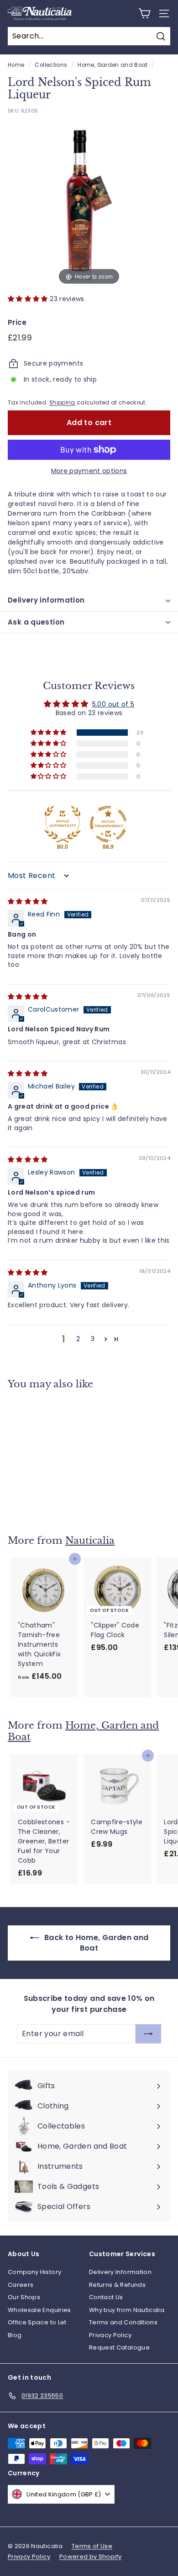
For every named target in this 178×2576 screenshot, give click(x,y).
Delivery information (46, 600)
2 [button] (78, 1339)
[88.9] (108, 824)
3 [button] (93, 1339)
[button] (29, 299)
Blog (15, 2335)
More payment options (89, 471)
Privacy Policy (110, 2335)
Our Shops (24, 2297)
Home (16, 65)
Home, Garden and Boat (113, 65)
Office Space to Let (37, 2322)
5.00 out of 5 (113, 704)
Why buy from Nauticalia (127, 2310)
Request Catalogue (119, 2347)
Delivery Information (120, 2272)
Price (17, 322)
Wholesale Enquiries (39, 2310)
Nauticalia (90, 1541)
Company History (34, 2272)
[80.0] (63, 824)
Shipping (62, 403)
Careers (21, 2285)
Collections (51, 65)
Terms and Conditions (123, 2322)
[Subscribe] (145, 2544)
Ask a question (36, 622)
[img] (28, 901)
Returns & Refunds (117, 2285)
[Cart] (144, 13)
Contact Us (106, 2297)
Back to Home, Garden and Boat (96, 1943)
